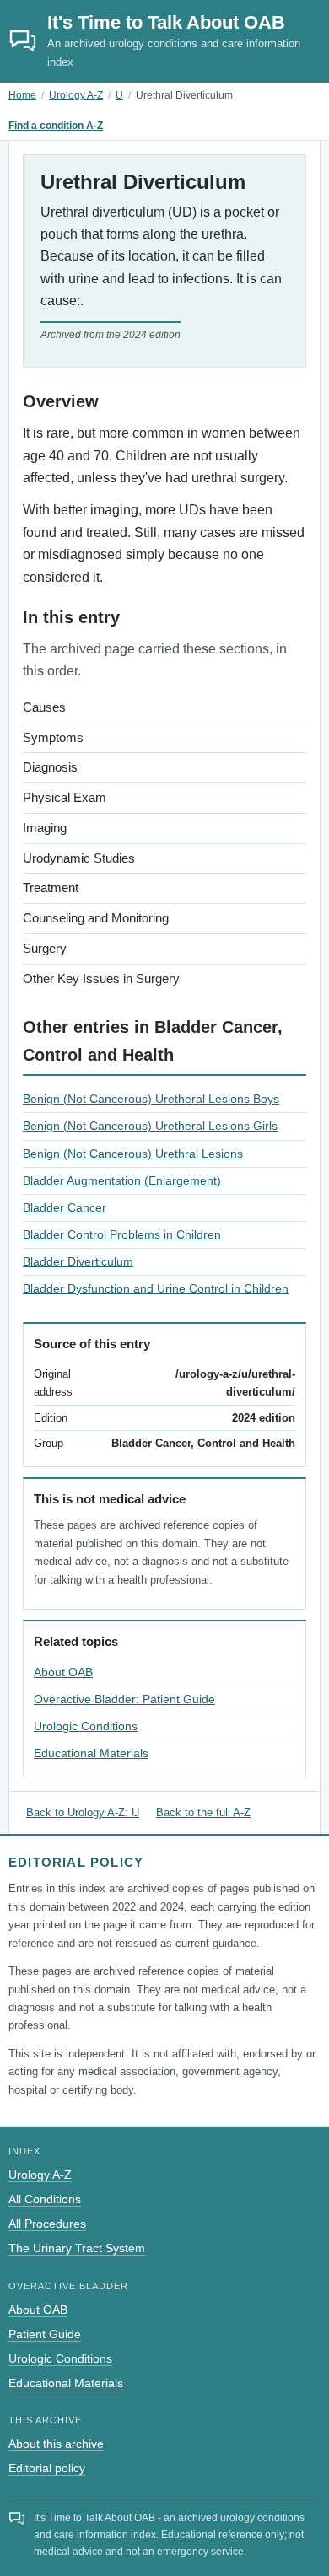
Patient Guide (45, 2334)
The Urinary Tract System (77, 2248)
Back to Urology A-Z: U (83, 1812)
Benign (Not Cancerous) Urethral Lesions (133, 1154)
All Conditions (45, 2199)
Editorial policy (47, 2468)
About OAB (63, 1672)
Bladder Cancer (65, 1207)
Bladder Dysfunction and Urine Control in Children (156, 1288)
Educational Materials (91, 1753)
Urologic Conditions (86, 1726)
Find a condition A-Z (56, 126)
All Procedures (47, 2224)
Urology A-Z (76, 95)
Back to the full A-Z (203, 1812)
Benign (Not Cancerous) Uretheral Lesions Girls (150, 1126)
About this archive (56, 2444)
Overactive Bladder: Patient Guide (124, 1699)
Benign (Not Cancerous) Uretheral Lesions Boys (151, 1099)
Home (22, 95)
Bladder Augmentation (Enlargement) (122, 1180)
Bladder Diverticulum (78, 1261)
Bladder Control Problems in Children (122, 1234)
